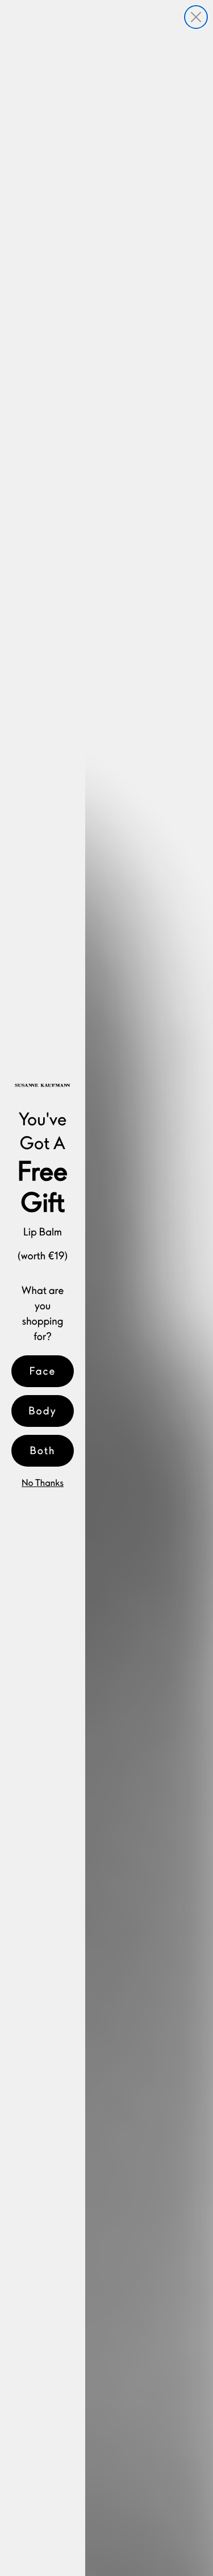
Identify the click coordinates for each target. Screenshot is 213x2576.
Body (43, 1411)
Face (43, 1371)
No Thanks (43, 1483)
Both (43, 1450)
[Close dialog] (196, 17)
